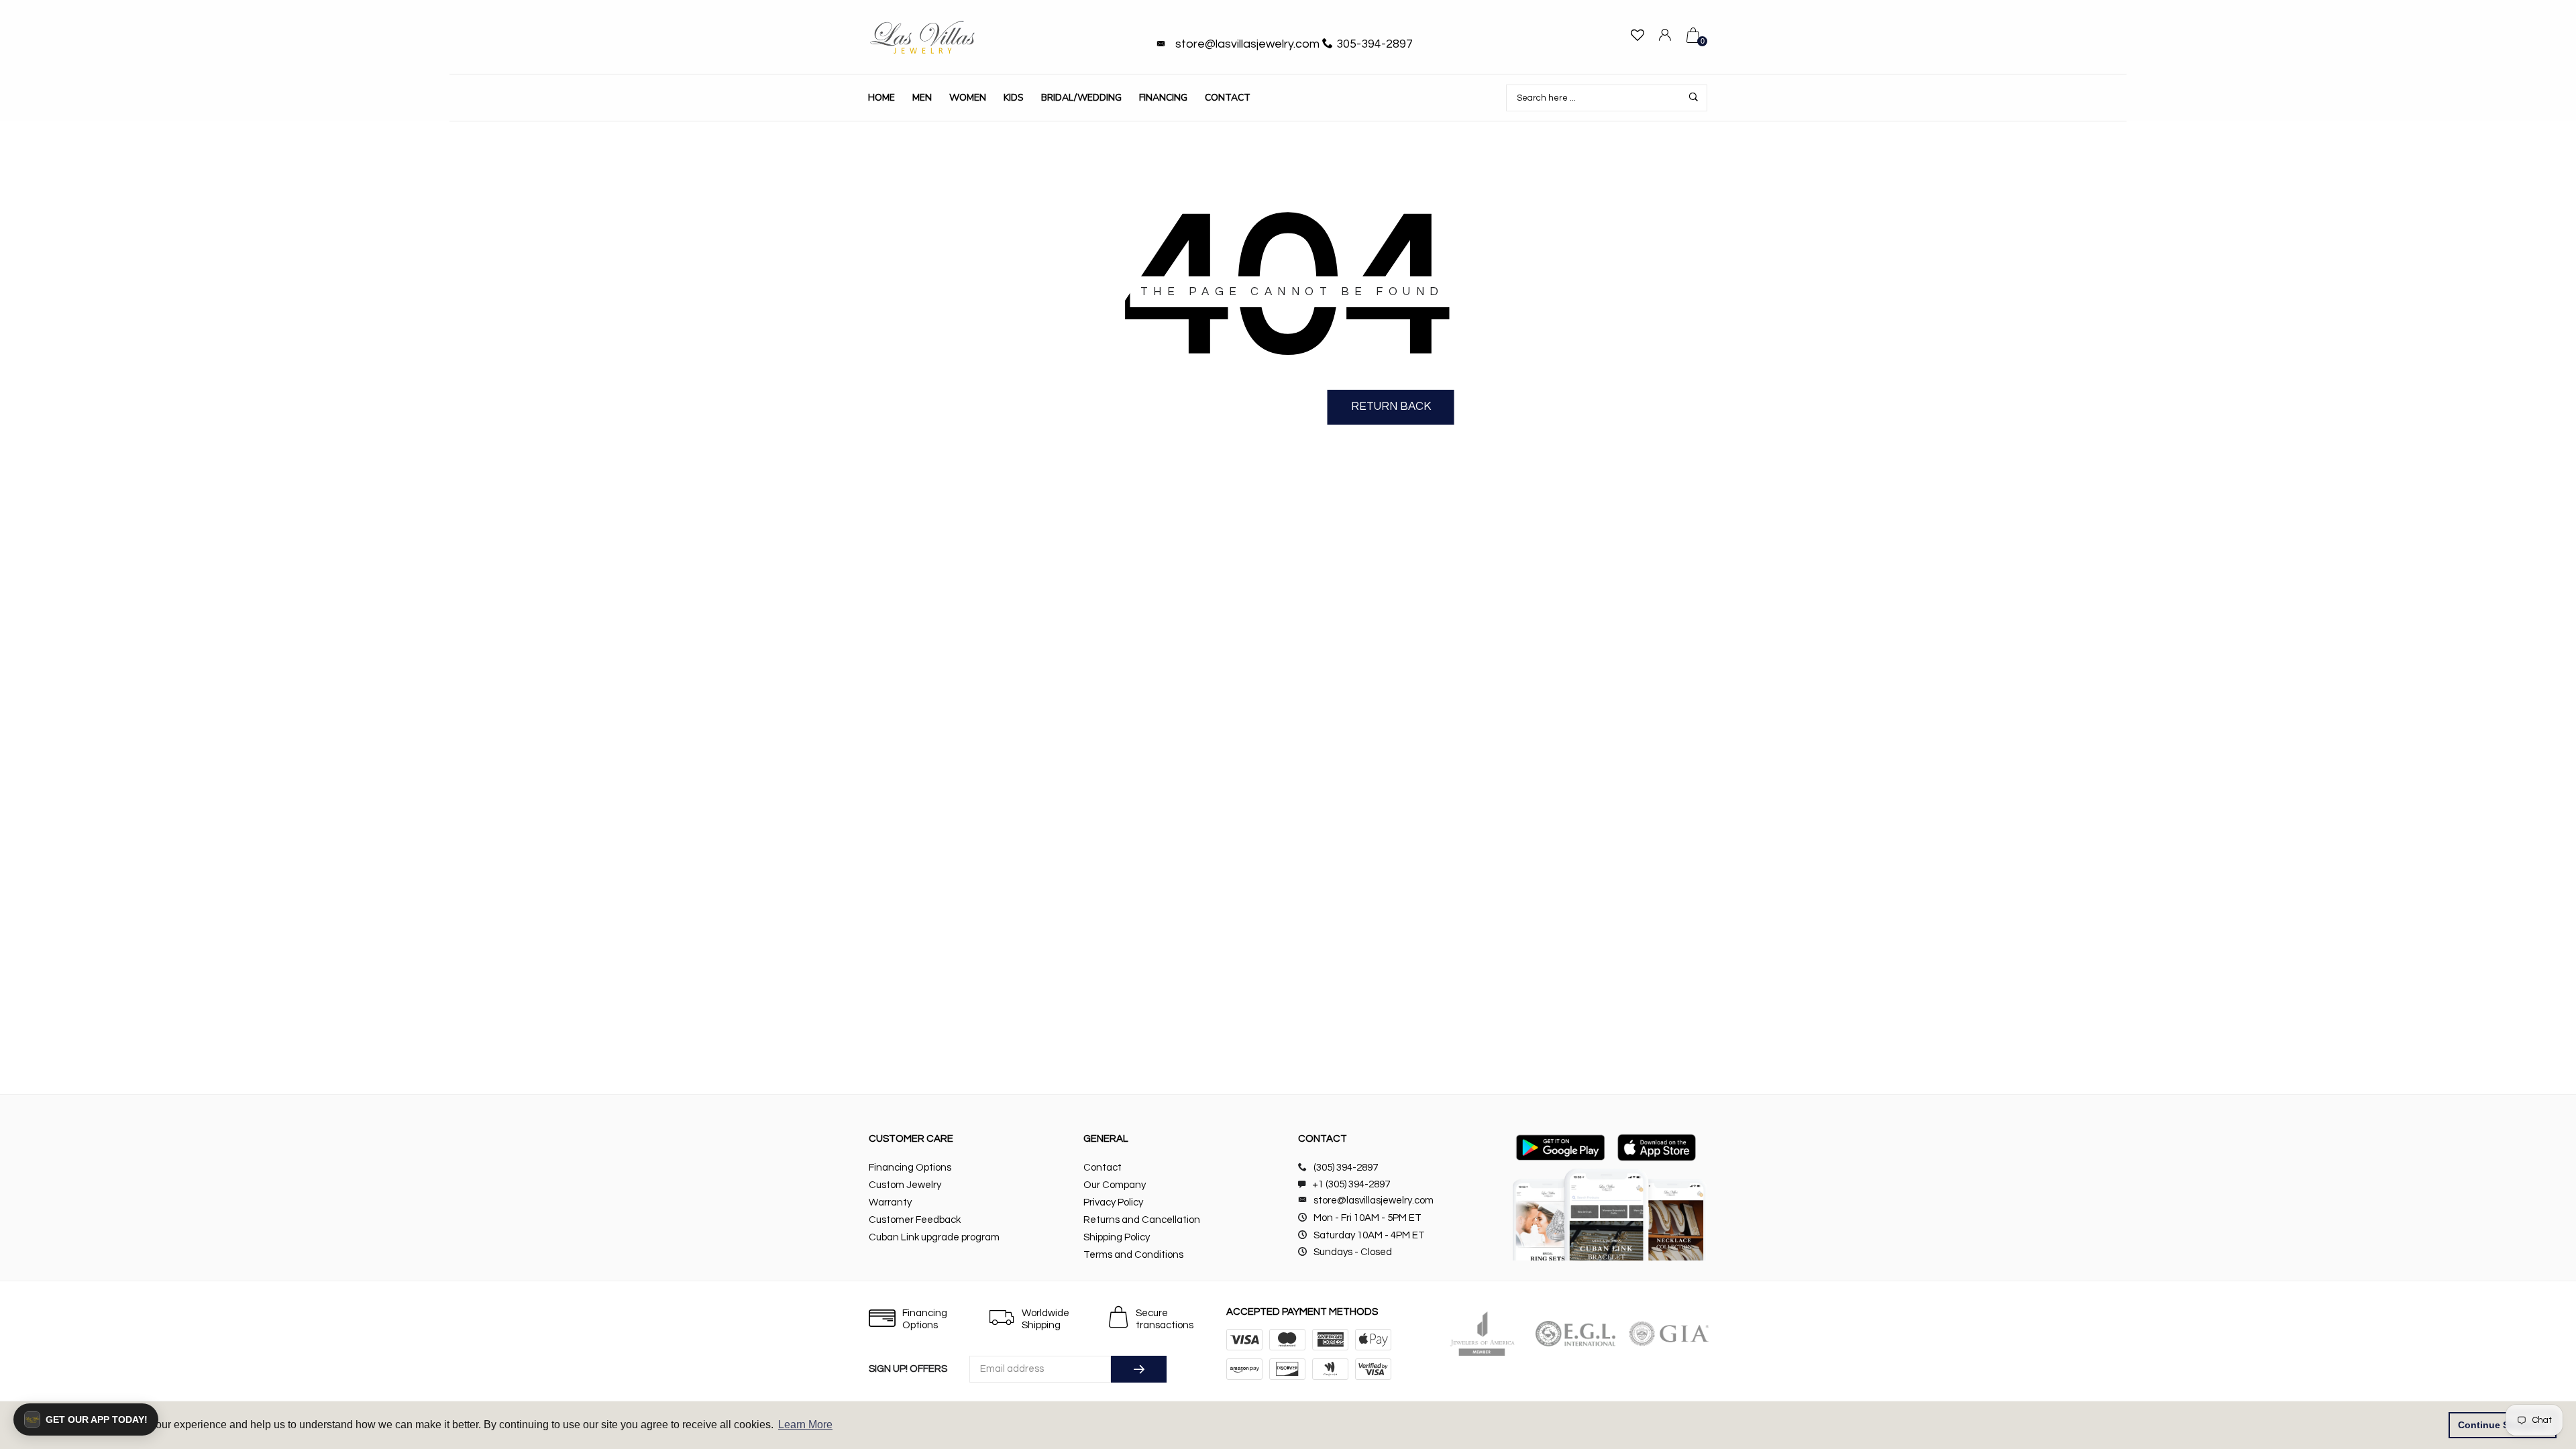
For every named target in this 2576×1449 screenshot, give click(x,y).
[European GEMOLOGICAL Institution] (1575, 1334)
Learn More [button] (805, 1425)
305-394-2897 (1375, 44)
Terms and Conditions (1133, 1255)
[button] (86, 1419)
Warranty (890, 1202)
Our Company (1115, 1185)
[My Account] (1665, 37)
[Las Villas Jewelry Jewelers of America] (1482, 1334)
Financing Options (910, 1168)
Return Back (1391, 407)
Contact (1228, 98)
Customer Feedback (915, 1220)
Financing (1163, 98)
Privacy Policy (1113, 1202)
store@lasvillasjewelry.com (1247, 44)
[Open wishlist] (1638, 37)
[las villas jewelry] (922, 37)
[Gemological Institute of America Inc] (1669, 1334)
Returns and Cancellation (1142, 1220)
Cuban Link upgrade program (934, 1237)
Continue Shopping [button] (2503, 1425)
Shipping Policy (1117, 1237)
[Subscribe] (1139, 1369)
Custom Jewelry (905, 1185)
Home (881, 98)
